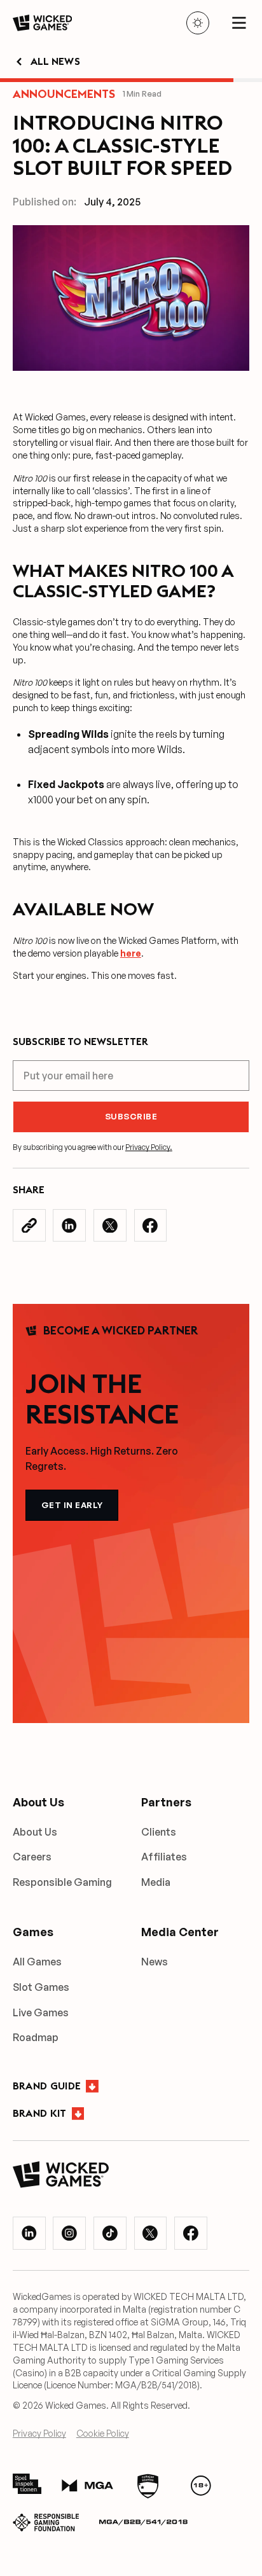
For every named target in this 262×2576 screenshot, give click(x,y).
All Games (37, 1962)
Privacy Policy (39, 2433)
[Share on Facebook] (151, 1226)
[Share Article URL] (29, 1226)
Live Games (41, 2012)
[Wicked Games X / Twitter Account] (151, 2233)
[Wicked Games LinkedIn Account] (29, 2233)
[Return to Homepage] (42, 23)
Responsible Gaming (62, 1882)
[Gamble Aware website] (201, 2486)
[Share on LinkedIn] (69, 1226)
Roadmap (36, 2037)
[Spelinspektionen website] (27, 2486)
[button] (239, 23)
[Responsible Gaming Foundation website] (46, 2523)
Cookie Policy (103, 2433)
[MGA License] (87, 2486)
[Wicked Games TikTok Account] (110, 2233)
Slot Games (41, 1987)
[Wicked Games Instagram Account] (69, 2233)
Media (156, 1882)
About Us (35, 1832)
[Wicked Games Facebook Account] (191, 2233)
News (155, 1962)
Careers (32, 1857)
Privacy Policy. (149, 1147)
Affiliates (164, 1857)
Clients (159, 1832)
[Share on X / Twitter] (110, 1226)
